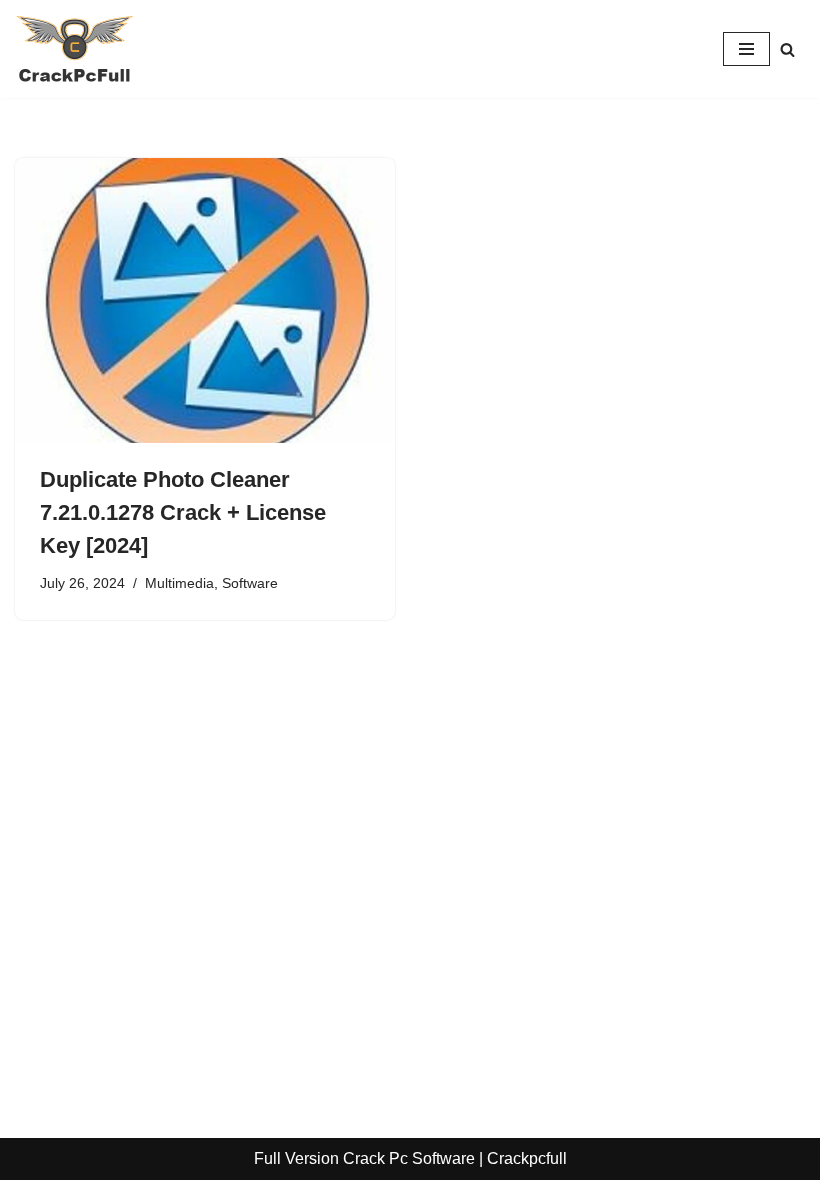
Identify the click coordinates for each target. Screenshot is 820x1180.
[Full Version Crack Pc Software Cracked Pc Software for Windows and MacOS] (75, 49)
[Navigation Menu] (746, 49)
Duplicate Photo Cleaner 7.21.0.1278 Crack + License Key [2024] (183, 512)
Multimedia (179, 583)
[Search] (787, 49)
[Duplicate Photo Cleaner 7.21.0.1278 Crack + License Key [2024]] (205, 300)
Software (250, 583)
